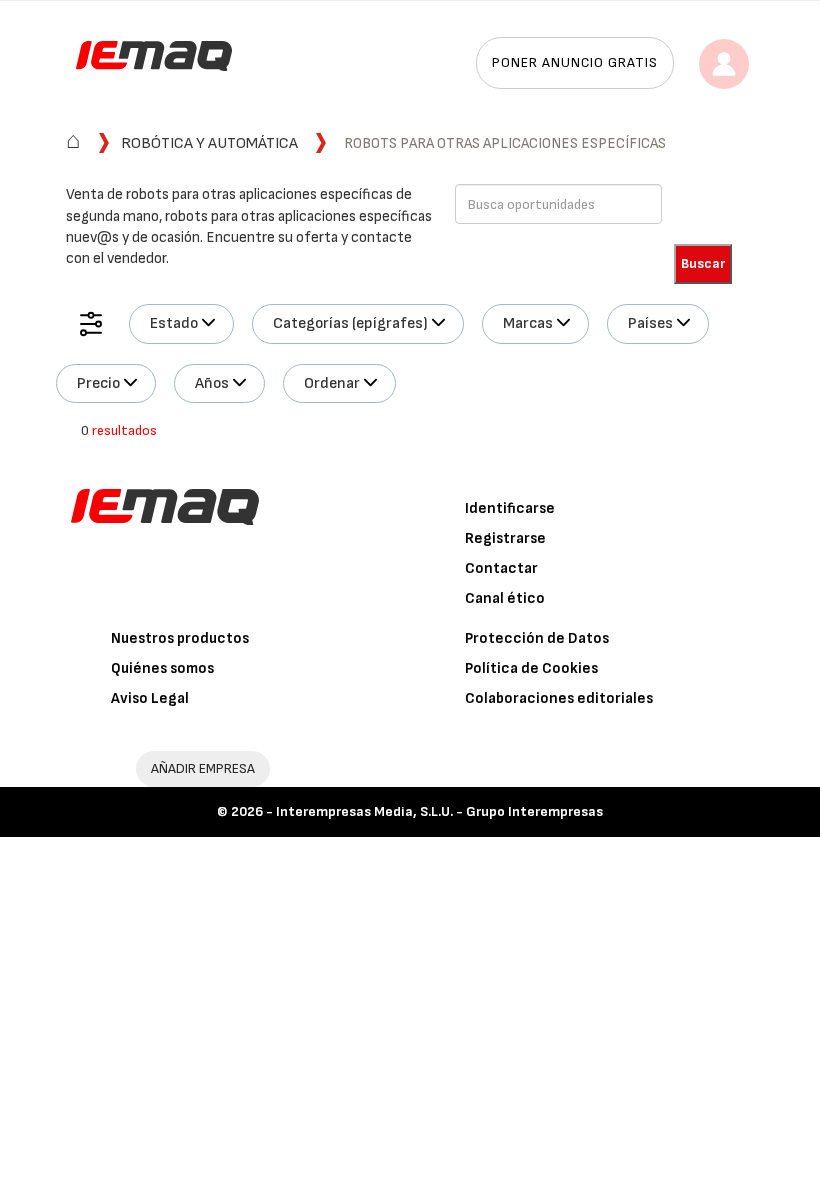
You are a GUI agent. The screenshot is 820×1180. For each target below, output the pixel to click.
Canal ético (505, 598)
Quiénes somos (162, 668)
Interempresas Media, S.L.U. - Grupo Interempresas (439, 811)
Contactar (501, 568)
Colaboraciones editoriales (559, 698)
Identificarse (510, 508)
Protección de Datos (537, 638)
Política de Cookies (531, 668)
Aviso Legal (150, 698)
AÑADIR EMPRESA (203, 768)
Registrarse (505, 538)
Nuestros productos (180, 638)
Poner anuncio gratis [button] (575, 62)
